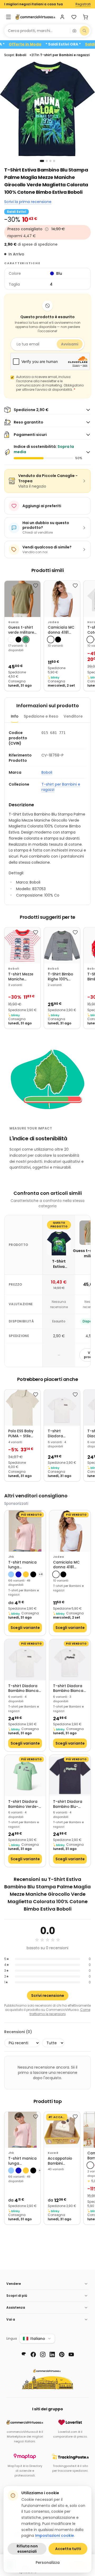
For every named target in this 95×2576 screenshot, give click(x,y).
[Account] (62, 17)
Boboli (47, 772)
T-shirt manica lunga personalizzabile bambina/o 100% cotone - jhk (24, 1565)
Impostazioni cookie (54, 2536)
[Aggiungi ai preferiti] (36, 586)
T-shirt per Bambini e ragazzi (61, 787)
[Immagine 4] (54, 161)
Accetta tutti (68, 2549)
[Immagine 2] (47, 161)
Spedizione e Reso (41, 716)
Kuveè (53, 2153)
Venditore (73, 716)
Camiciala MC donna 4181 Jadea (61, 630)
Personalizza (48, 2563)
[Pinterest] (62, 2354)
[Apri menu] (8, 17)
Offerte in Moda (41, 44)
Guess (13, 622)
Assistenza (16, 2307)
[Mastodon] (24, 2354)
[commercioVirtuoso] (35, 17)
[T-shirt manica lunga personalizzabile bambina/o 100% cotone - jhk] (25, 1531)
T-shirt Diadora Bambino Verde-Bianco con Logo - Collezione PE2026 (24, 1804)
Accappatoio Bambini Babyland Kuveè (60, 2161)
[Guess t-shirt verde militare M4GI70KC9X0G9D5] (22, 599)
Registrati (83, 4)
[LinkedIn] (52, 2354)
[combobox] (37, 31)
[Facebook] (33, 2354)
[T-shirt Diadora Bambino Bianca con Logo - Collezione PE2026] (62, 1408)
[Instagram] (43, 2354)
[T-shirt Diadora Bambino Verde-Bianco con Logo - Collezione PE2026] (25, 1776)
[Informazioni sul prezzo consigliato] (47, 229)
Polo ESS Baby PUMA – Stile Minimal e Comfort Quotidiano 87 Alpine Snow (21, 1434)
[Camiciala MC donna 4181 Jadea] (62, 599)
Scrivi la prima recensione (28, 202)
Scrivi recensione (48, 1996)
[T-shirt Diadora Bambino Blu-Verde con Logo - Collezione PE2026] (70, 1776)
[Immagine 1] (42, 161)
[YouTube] (71, 2354)
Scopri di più (17, 2296)
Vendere (14, 2284)
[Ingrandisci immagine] (47, 109)
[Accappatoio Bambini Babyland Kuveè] (62, 2130)
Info (15, 716)
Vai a (11, 2319)
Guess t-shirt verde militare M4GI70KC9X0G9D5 (22, 630)
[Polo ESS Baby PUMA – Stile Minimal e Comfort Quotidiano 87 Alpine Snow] (22, 1408)
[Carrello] (85, 17)
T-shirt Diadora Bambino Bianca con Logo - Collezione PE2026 (58, 1434)
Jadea (53, 622)
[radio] (11, 640)
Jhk (11, 1557)
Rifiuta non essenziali (27, 2549)
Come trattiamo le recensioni (60, 2012)
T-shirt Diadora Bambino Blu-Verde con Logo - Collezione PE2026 (70, 1804)
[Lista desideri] (74, 17)
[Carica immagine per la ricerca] (74, 31)
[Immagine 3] (50, 161)
